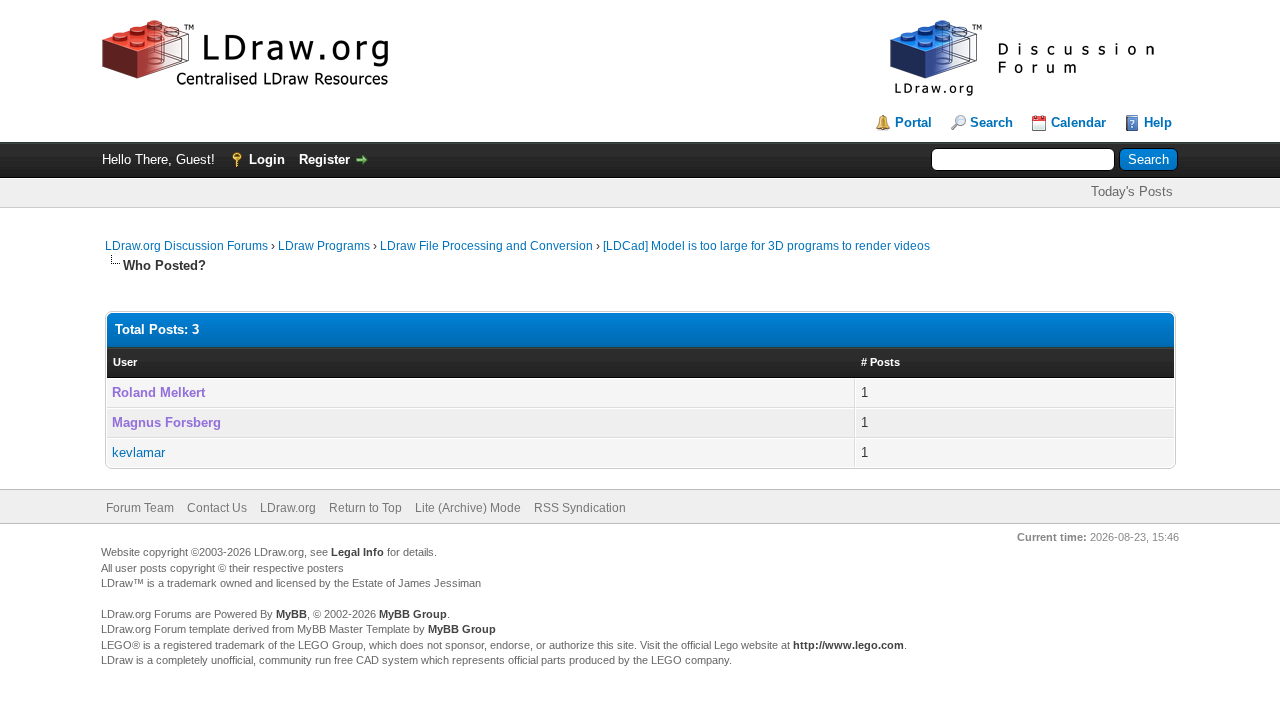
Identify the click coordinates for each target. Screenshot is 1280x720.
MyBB (291, 614)
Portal (913, 122)
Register (324, 159)
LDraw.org (288, 508)
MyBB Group (413, 614)
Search (991, 122)
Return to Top (365, 508)
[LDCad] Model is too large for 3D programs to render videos (766, 246)
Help (1158, 122)
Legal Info (357, 552)
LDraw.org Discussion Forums (186, 246)
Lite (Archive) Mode (468, 508)
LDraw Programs (324, 246)
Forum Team (140, 508)
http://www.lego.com (848, 645)
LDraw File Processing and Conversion (486, 246)
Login (267, 159)
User (125, 362)
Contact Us (217, 508)
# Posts (880, 362)
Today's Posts (1132, 191)
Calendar (1078, 122)
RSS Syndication (580, 508)
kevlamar (138, 452)
